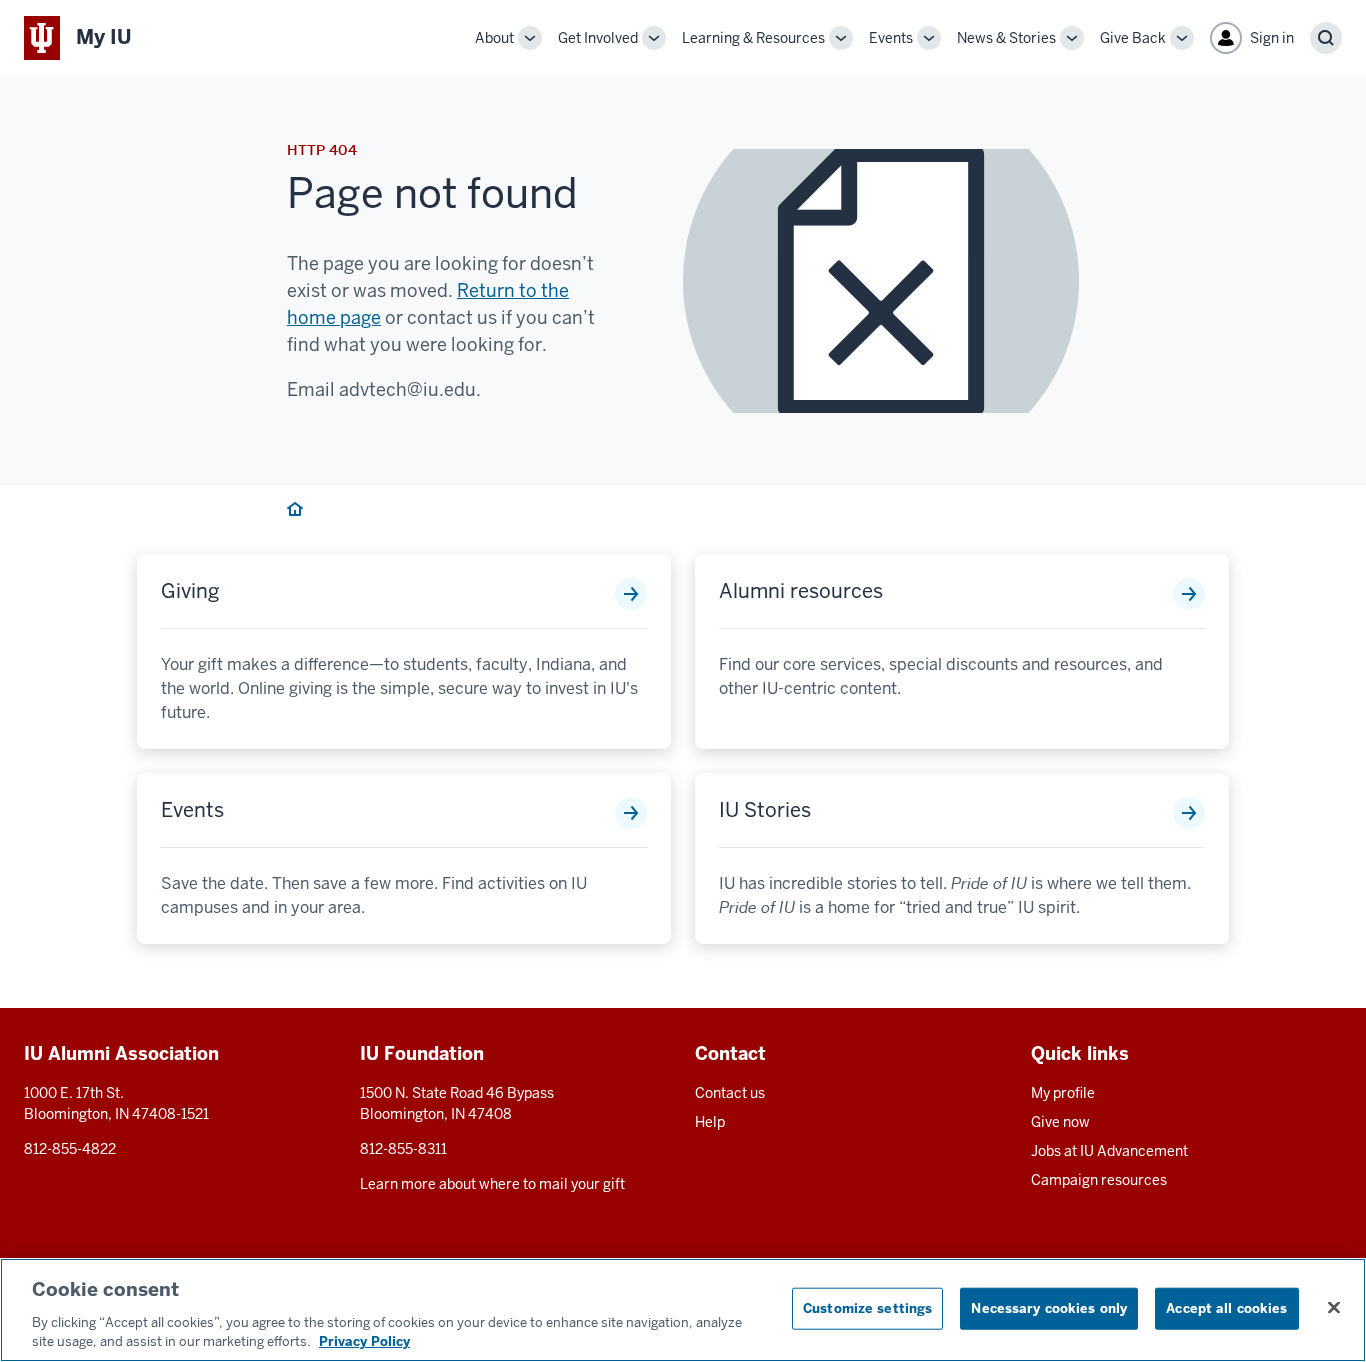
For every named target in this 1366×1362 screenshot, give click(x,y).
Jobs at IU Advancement (1109, 1151)
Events (891, 38)
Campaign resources (1099, 1180)
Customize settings (867, 1308)
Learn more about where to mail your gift (492, 1184)
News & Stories (1006, 38)
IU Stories (765, 810)
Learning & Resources (753, 38)
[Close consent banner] (1334, 1308)
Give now (1060, 1122)
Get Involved (598, 38)
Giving (190, 591)
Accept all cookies (1226, 1308)
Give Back (1133, 38)
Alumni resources (801, 591)
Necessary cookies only (1049, 1308)
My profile (1063, 1093)
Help (710, 1122)
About (494, 38)
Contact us (730, 1093)
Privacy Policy (364, 1341)
